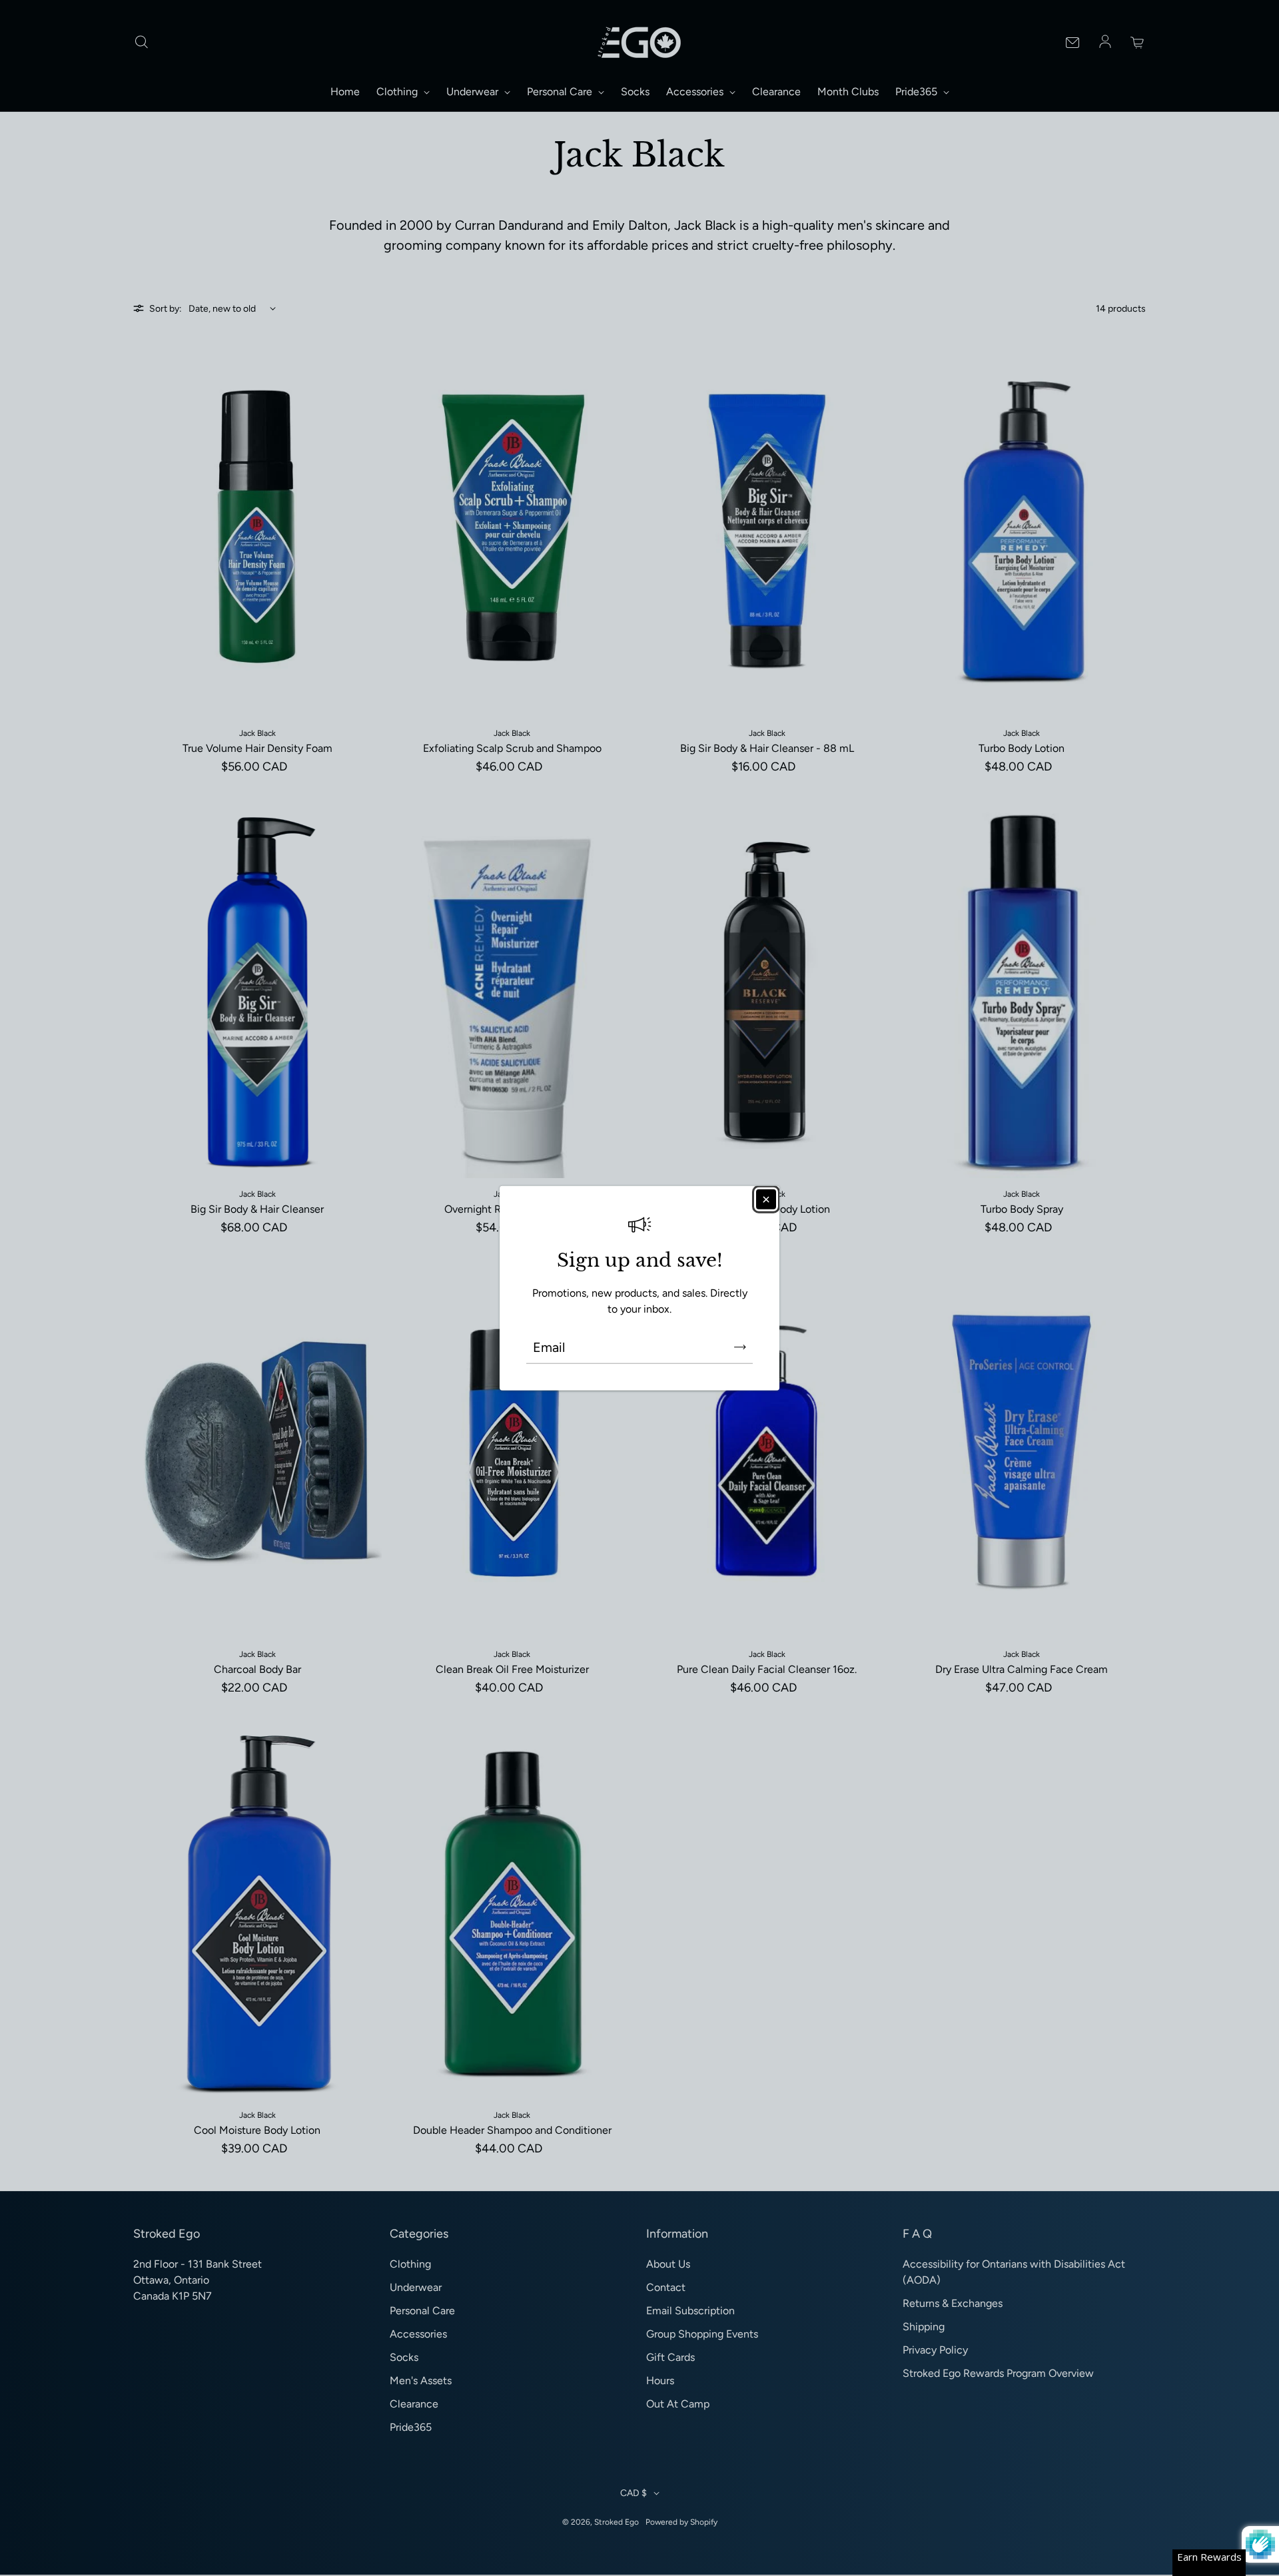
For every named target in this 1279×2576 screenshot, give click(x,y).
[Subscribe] (740, 1347)
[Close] (766, 1199)
